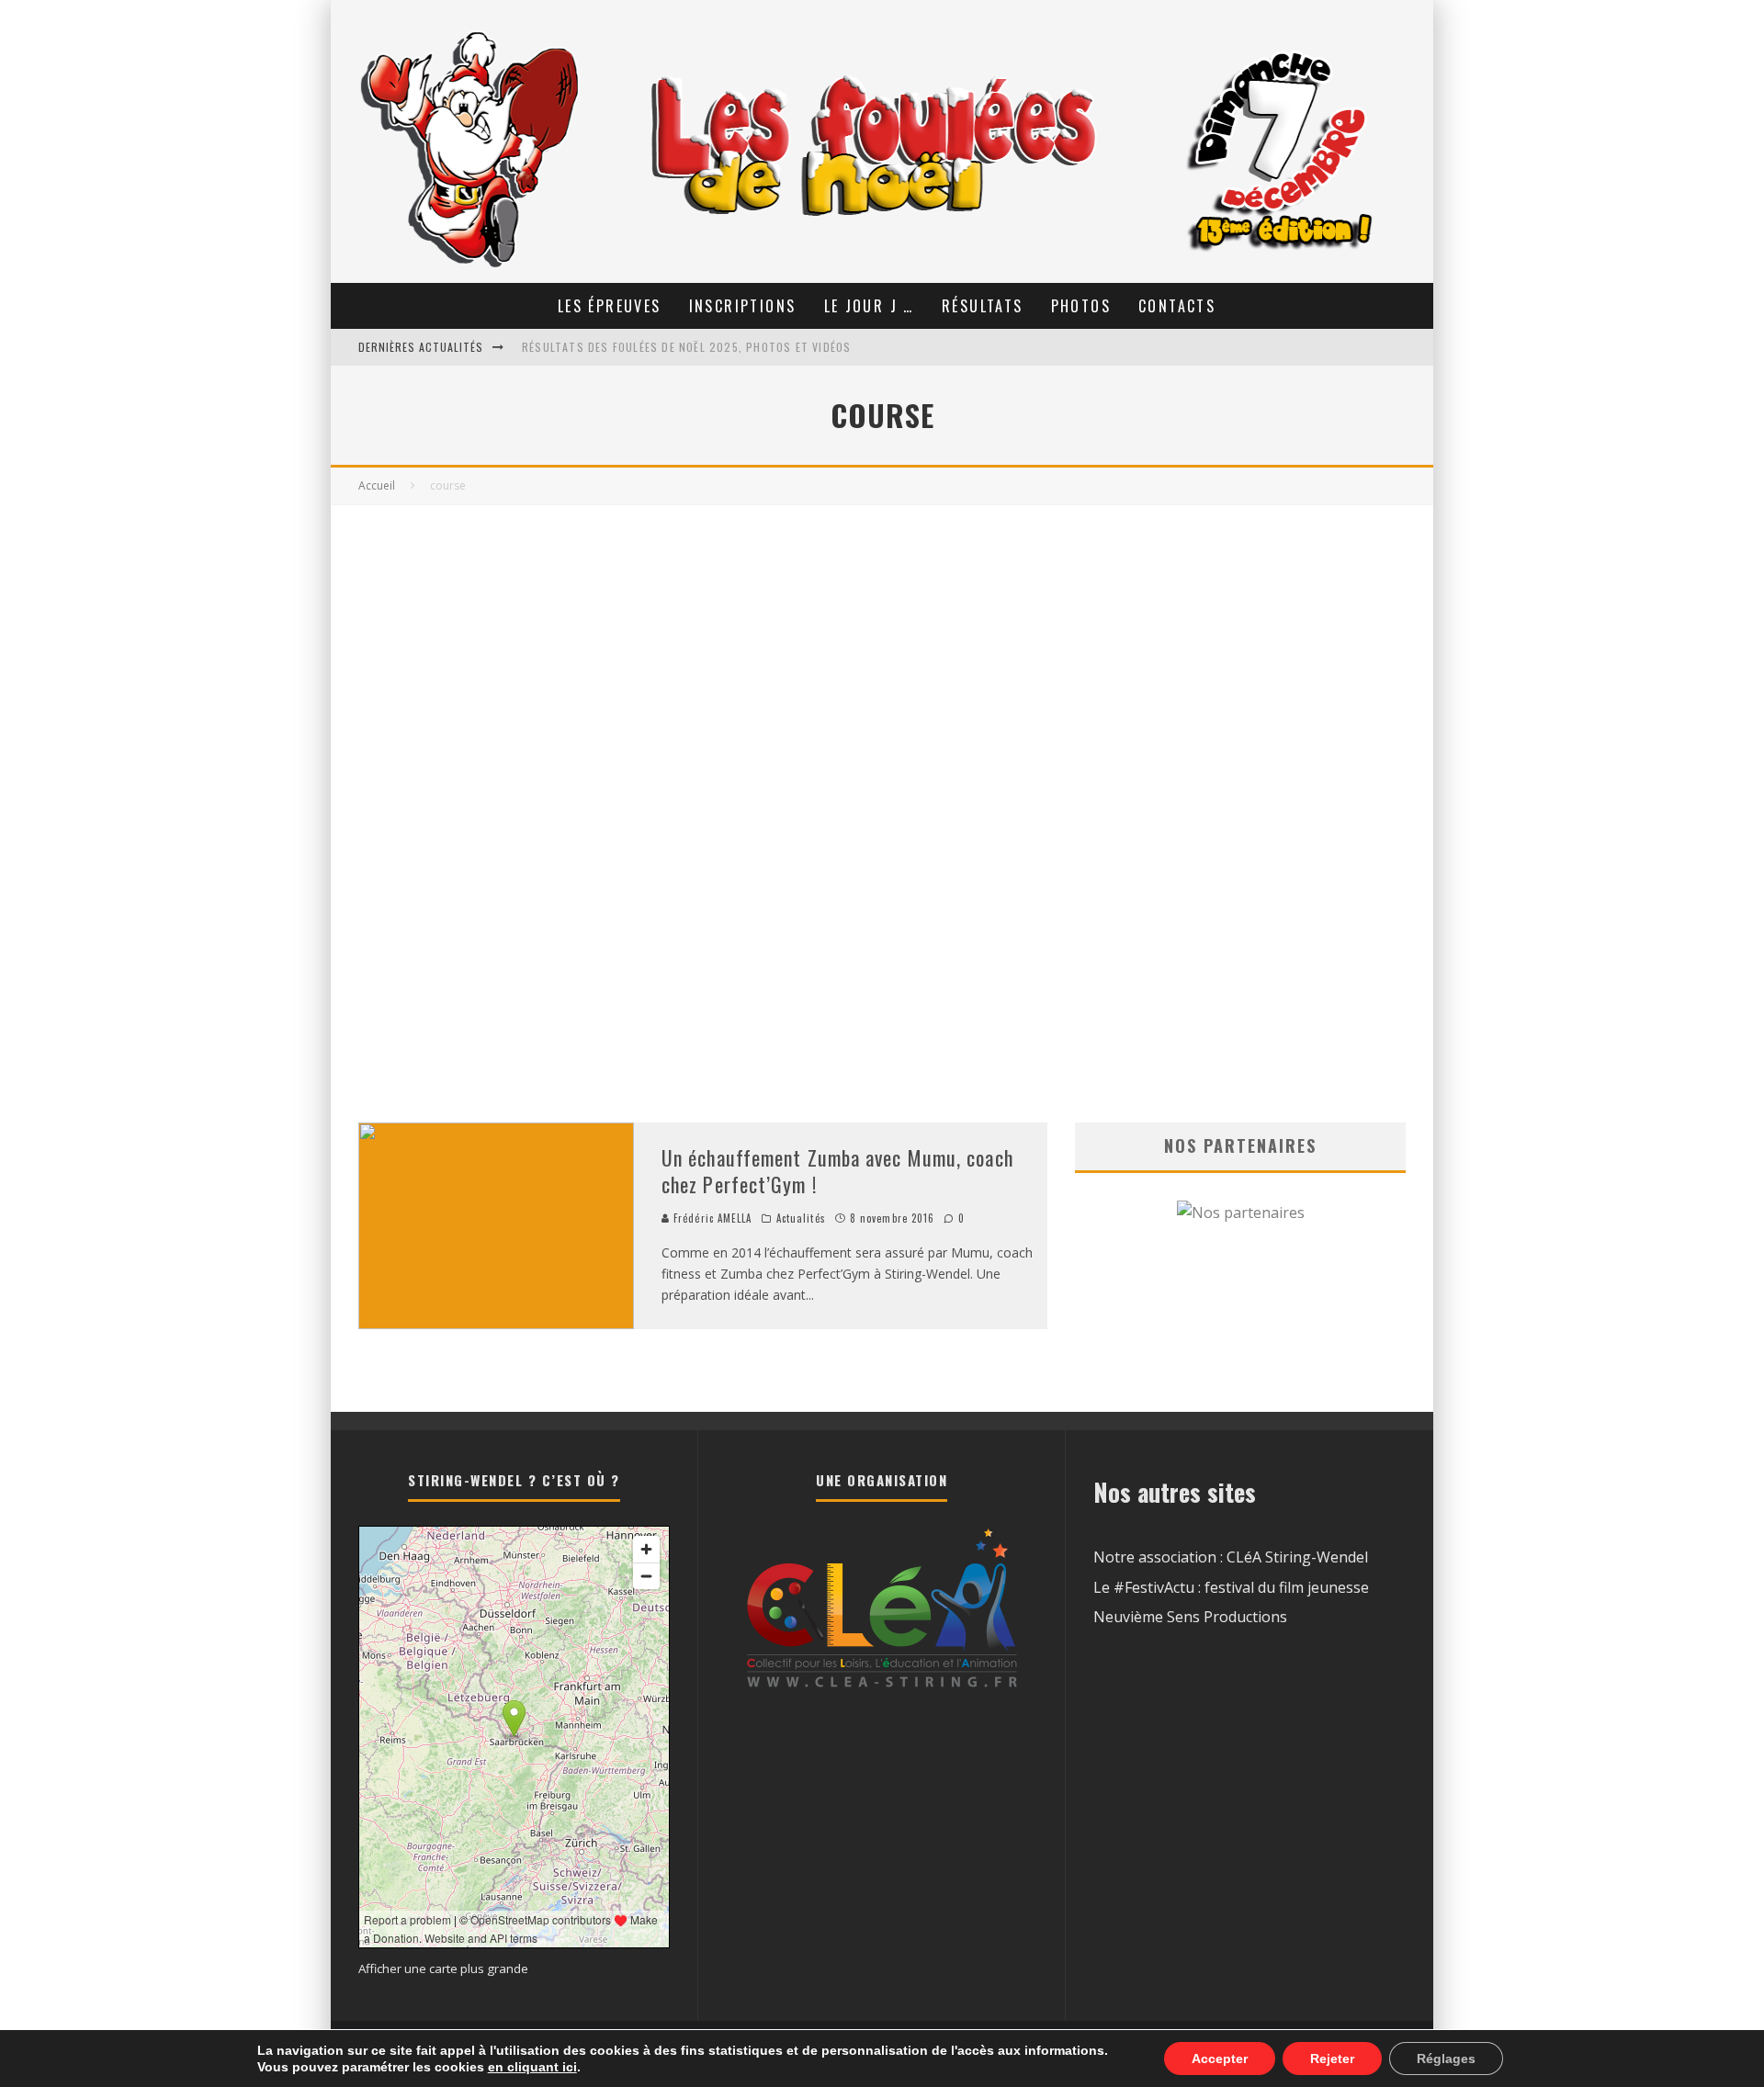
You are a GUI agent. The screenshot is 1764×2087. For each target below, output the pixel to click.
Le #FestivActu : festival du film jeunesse (1231, 1587)
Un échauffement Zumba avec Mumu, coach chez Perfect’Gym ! (837, 1171)
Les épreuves (610, 306)
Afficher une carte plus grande (443, 1969)
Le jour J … (869, 306)
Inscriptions (743, 306)
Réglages (1446, 2059)
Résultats (983, 306)
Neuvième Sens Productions (1190, 1617)
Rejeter (1332, 2059)
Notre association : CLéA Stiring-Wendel (1231, 1557)
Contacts (1177, 306)
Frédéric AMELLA (711, 1218)
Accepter (1220, 2059)
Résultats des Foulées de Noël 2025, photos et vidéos (686, 347)
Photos (1081, 306)
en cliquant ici (532, 2067)
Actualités (801, 1218)
